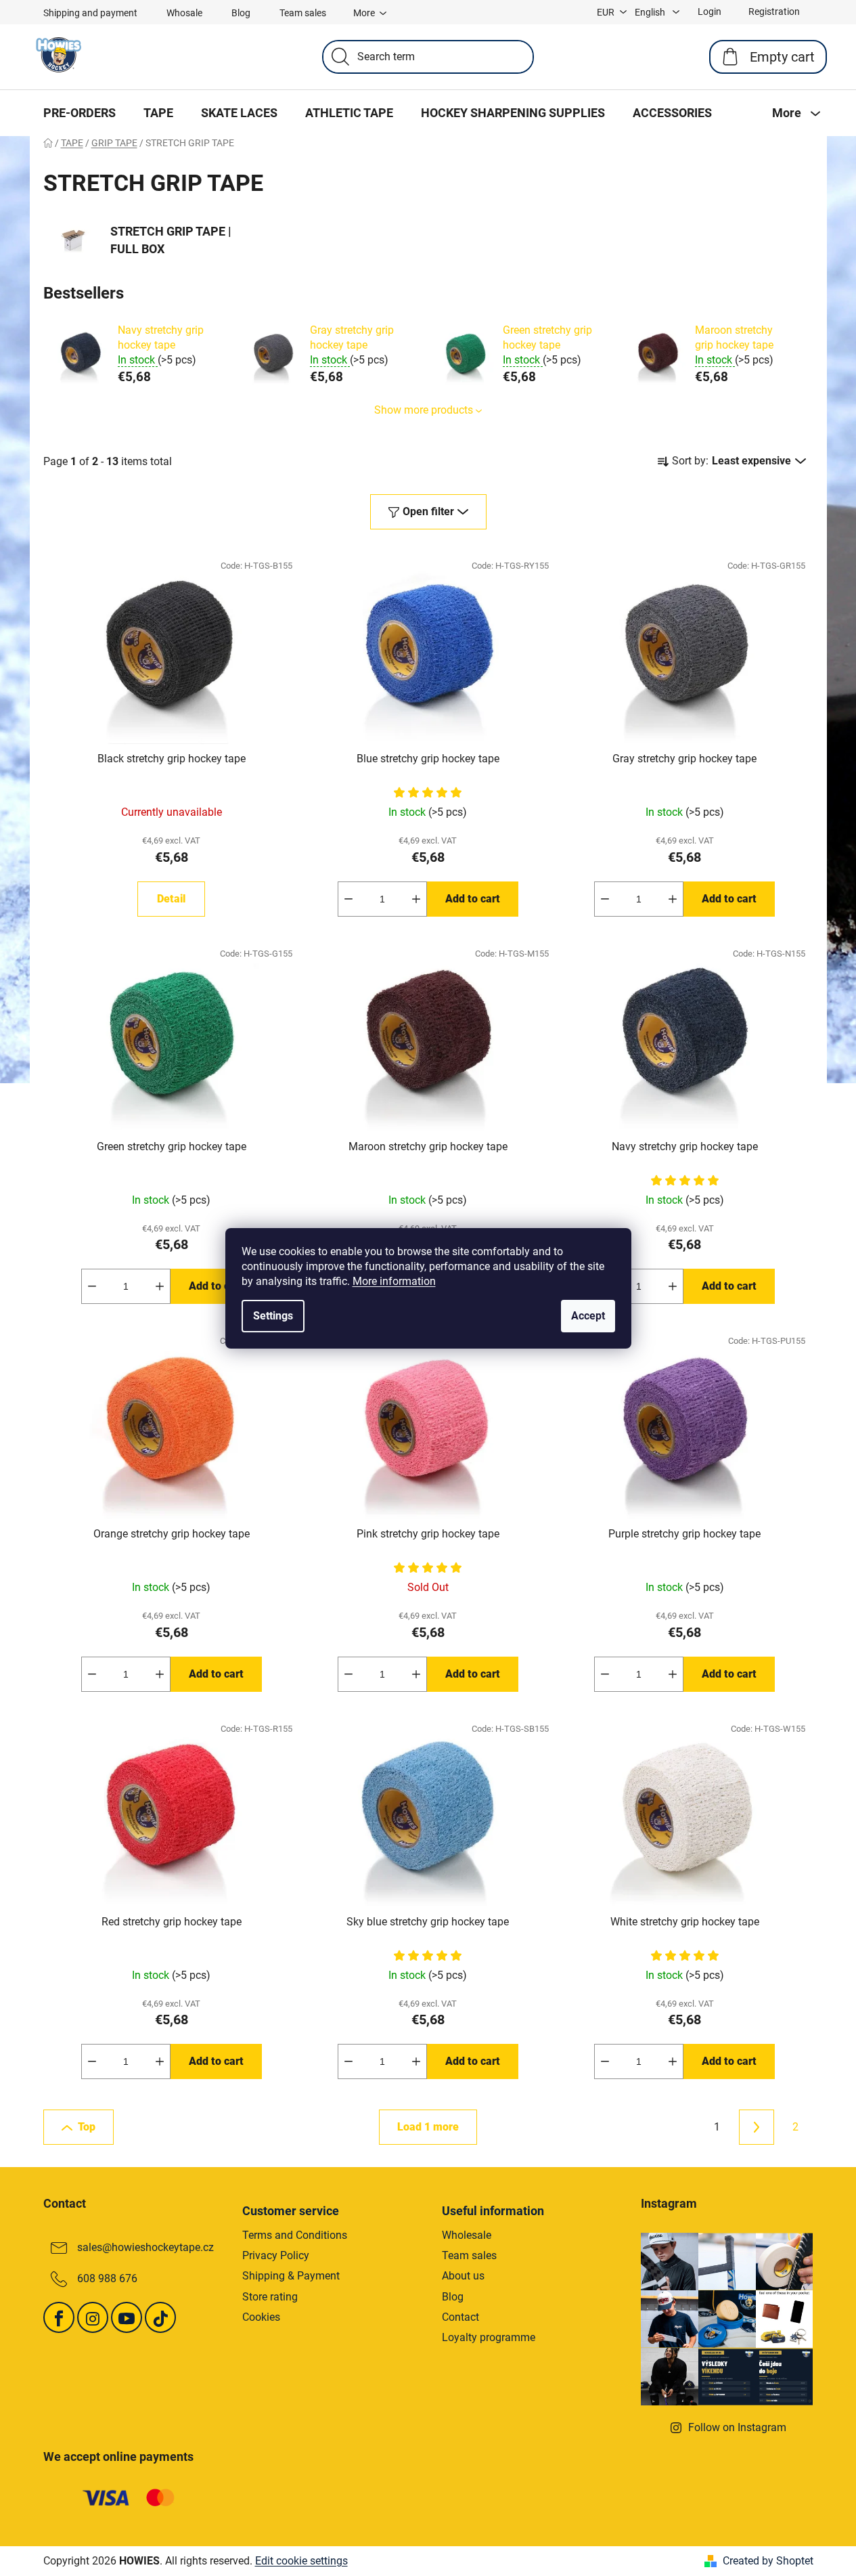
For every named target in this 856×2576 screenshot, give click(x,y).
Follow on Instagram (737, 2427)
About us (463, 2276)
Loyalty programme (489, 2337)
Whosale (184, 13)
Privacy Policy (276, 2255)
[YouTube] (127, 2317)
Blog (241, 13)
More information (394, 1281)
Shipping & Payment (291, 2276)
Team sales (303, 13)
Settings (273, 1316)
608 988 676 (107, 2278)
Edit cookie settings (301, 2561)
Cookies (261, 2317)
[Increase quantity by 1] (416, 899)
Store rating (270, 2297)
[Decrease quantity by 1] (348, 899)
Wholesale (467, 2235)
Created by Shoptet (768, 2561)
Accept (588, 1316)
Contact (460, 2317)
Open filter (428, 511)
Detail (171, 899)
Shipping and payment (90, 13)
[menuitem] (80, 113)
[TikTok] (160, 2317)
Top (87, 2127)
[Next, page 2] (757, 2127)
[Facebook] (59, 2317)
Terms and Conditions (295, 2235)
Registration (774, 12)
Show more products (424, 410)
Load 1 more (428, 2127)
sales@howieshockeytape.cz (145, 2247)
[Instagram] (93, 2317)
